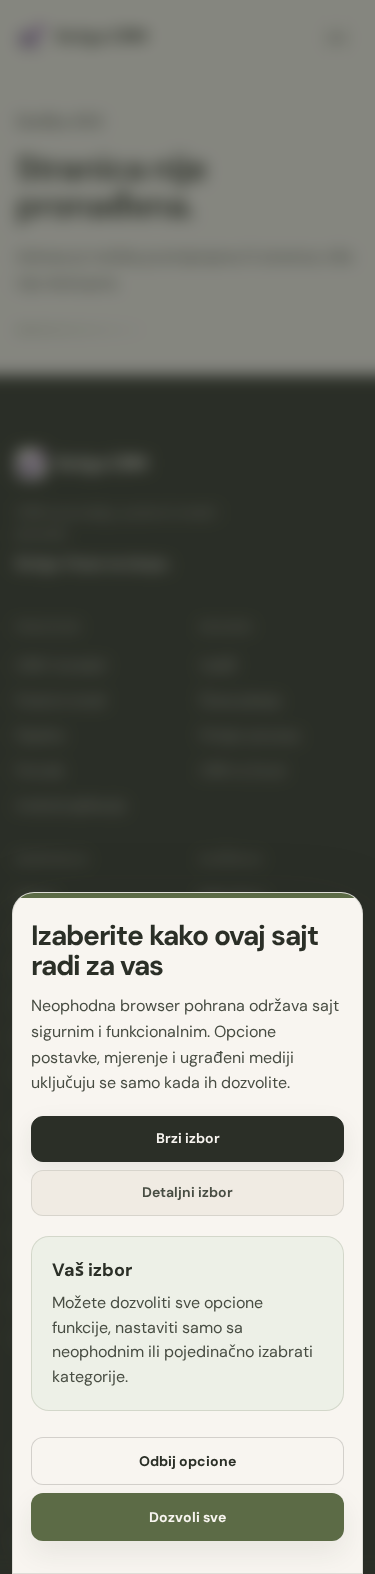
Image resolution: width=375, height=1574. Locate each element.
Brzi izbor (188, 1138)
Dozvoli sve (187, 1517)
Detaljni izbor (187, 1192)
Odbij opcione (187, 1461)
